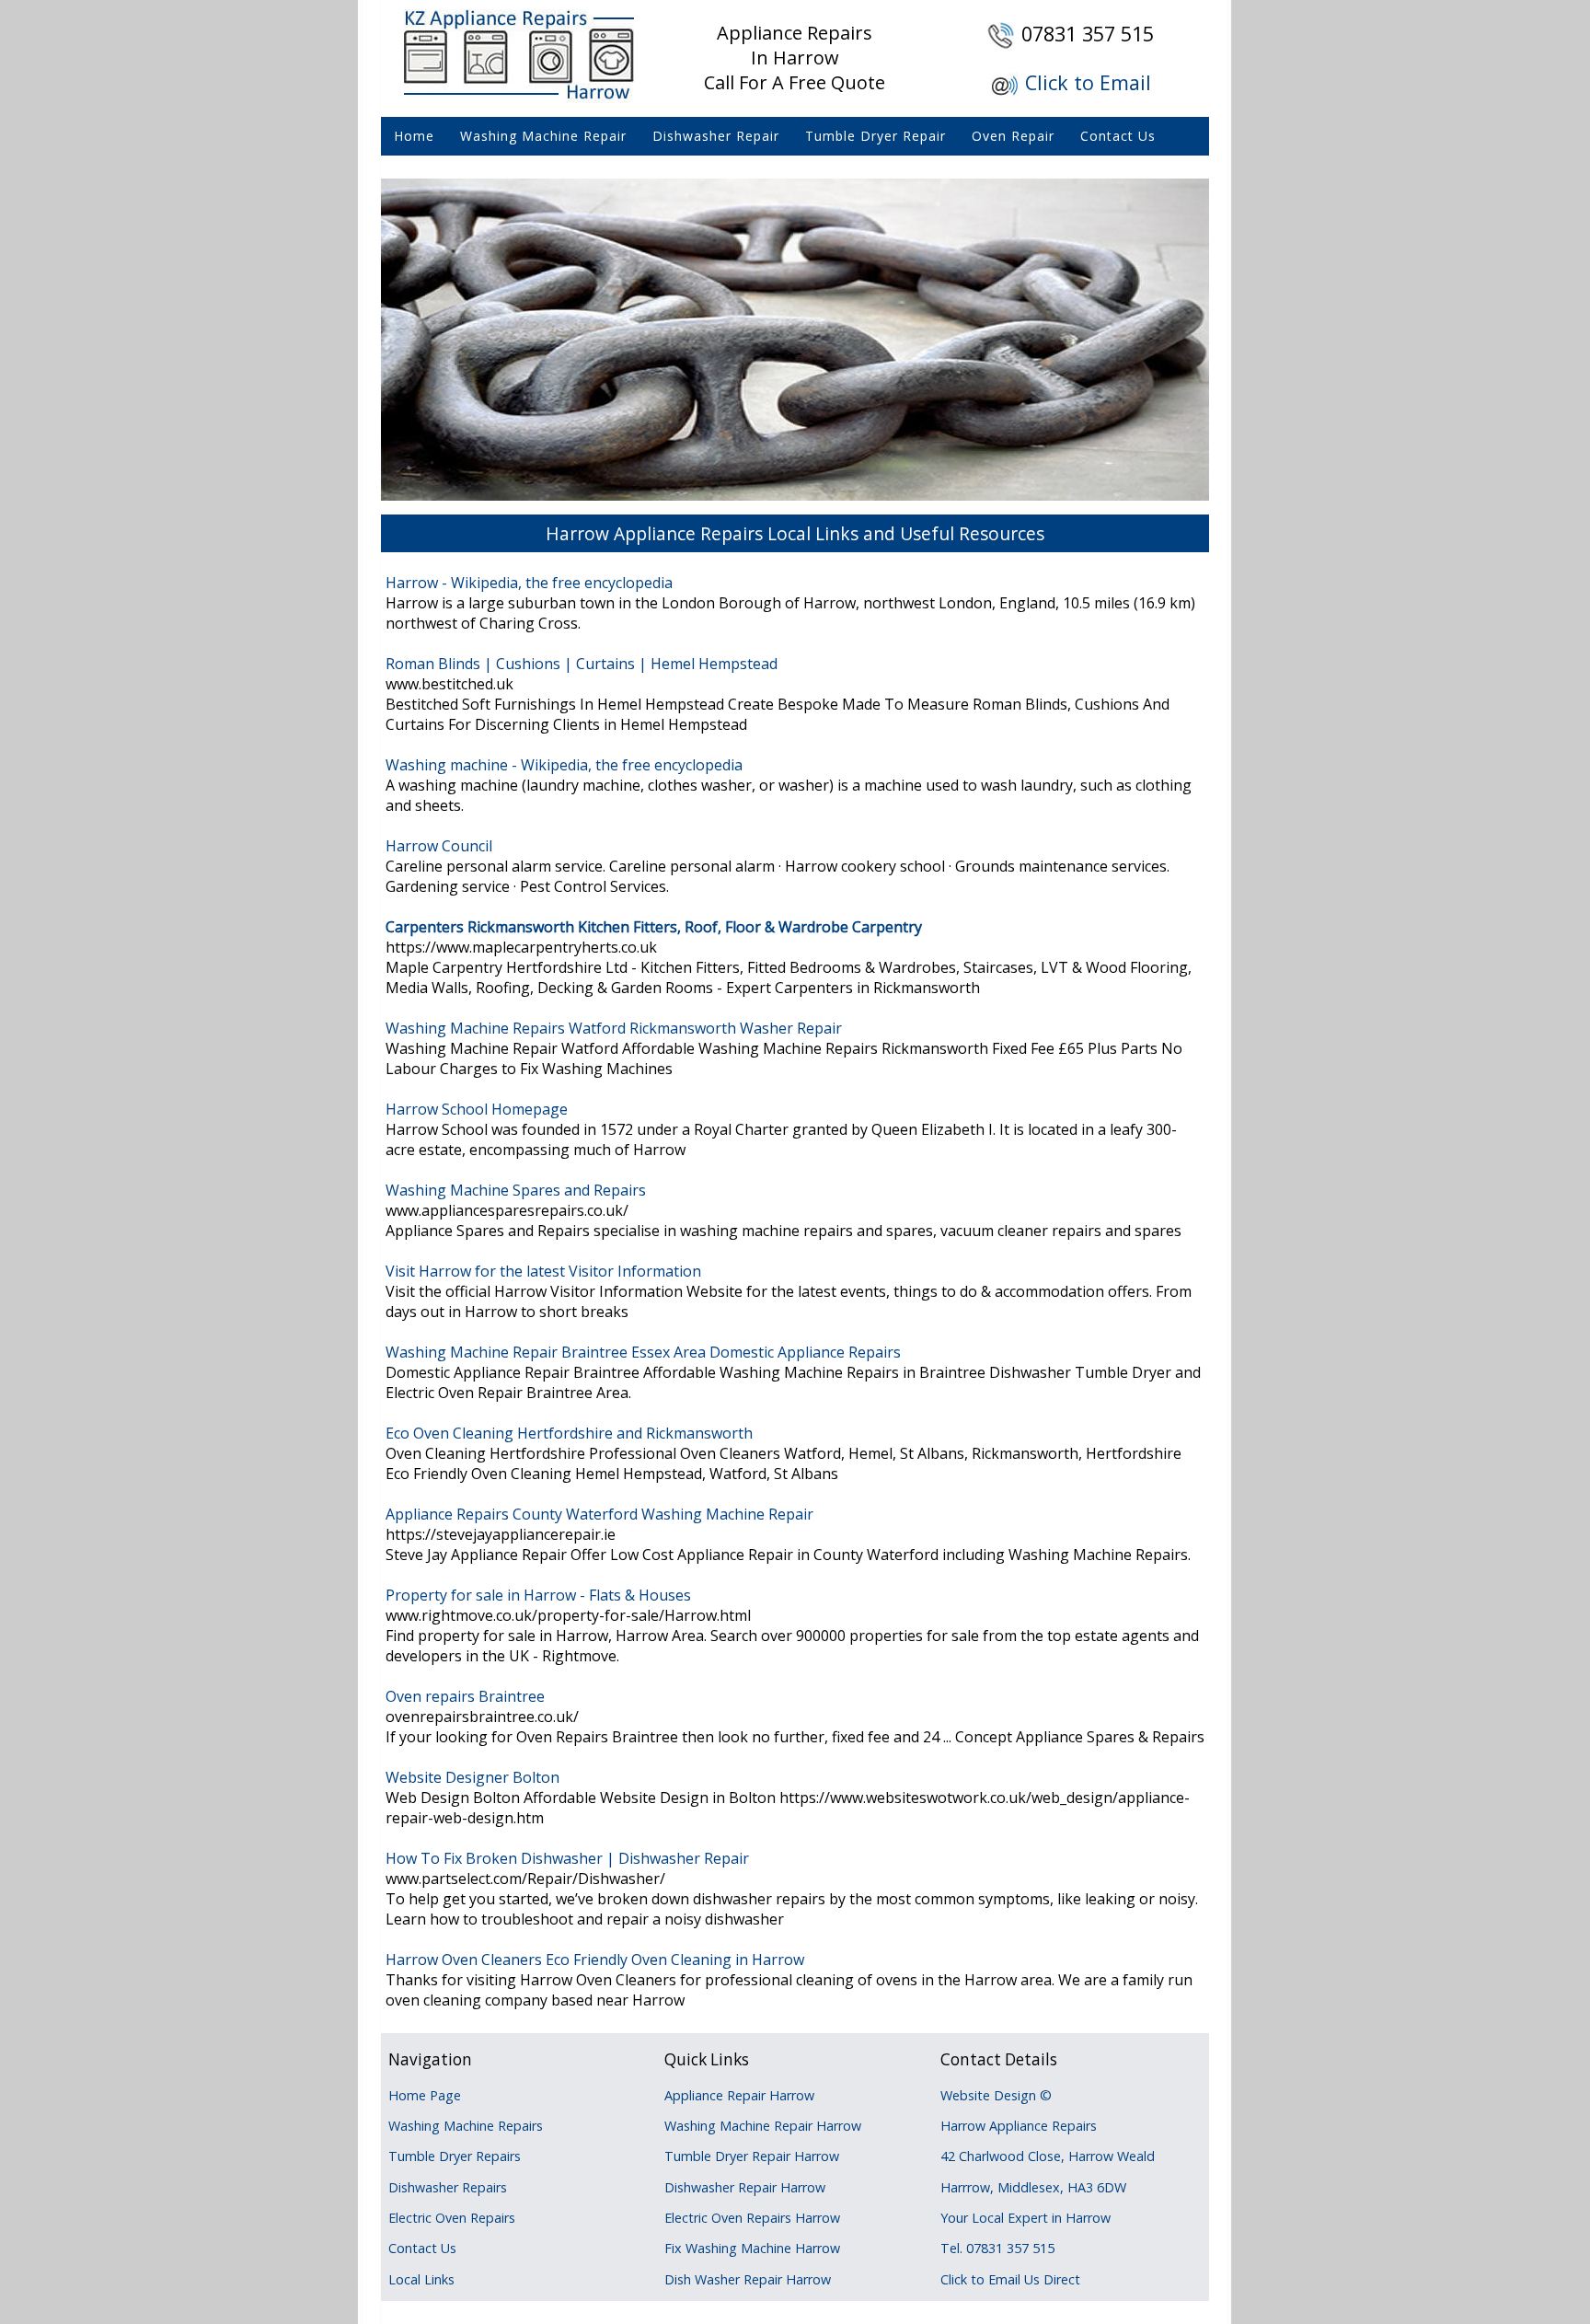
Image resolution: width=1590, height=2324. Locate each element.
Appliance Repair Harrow (739, 2095)
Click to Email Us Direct (1010, 2279)
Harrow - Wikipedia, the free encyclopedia (529, 583)
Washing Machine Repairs (466, 2126)
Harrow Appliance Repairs (1019, 2126)
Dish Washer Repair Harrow (748, 2279)
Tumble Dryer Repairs (455, 2156)
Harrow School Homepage (477, 1109)
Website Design (988, 2095)
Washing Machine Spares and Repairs (516, 1190)
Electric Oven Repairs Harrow (752, 2218)
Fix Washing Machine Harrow (752, 2248)
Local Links (421, 2279)
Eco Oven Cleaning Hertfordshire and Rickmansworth (569, 1433)
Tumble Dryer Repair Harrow (752, 2156)
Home (414, 136)
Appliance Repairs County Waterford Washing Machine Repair (599, 1514)
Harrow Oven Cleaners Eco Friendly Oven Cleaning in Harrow (595, 1960)
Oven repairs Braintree (465, 1696)
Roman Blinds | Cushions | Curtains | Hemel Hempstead (582, 664)
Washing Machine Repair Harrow (763, 2126)
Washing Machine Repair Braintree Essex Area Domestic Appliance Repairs (643, 1352)
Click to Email (1088, 82)
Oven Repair (1013, 136)
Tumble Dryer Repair (876, 136)
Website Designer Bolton (472, 1777)
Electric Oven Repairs (452, 2218)
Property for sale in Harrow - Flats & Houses (538, 1595)
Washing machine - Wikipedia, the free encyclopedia (564, 765)
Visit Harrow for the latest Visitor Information (543, 1271)
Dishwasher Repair (716, 136)
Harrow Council (439, 846)
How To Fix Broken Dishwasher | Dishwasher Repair (567, 1858)
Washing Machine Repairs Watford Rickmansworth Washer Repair (614, 1028)
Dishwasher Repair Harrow (745, 2187)
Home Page (425, 2095)
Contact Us (1118, 136)
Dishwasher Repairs (448, 2187)
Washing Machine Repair (543, 136)
